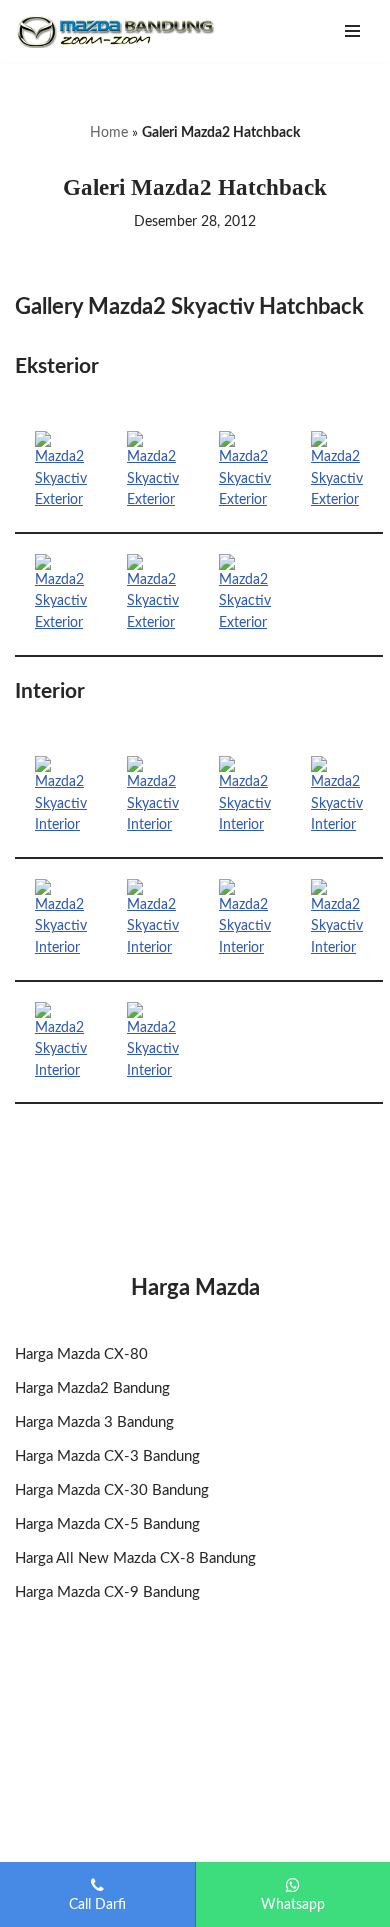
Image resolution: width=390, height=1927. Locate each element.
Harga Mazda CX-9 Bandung (107, 1592)
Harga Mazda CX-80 (81, 1354)
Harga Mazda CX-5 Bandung (107, 1524)
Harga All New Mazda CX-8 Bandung (135, 1558)
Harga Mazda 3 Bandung (94, 1422)
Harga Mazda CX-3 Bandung (107, 1456)
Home (109, 133)
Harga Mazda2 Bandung (92, 1388)
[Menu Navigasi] (352, 31)
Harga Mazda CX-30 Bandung (112, 1490)
